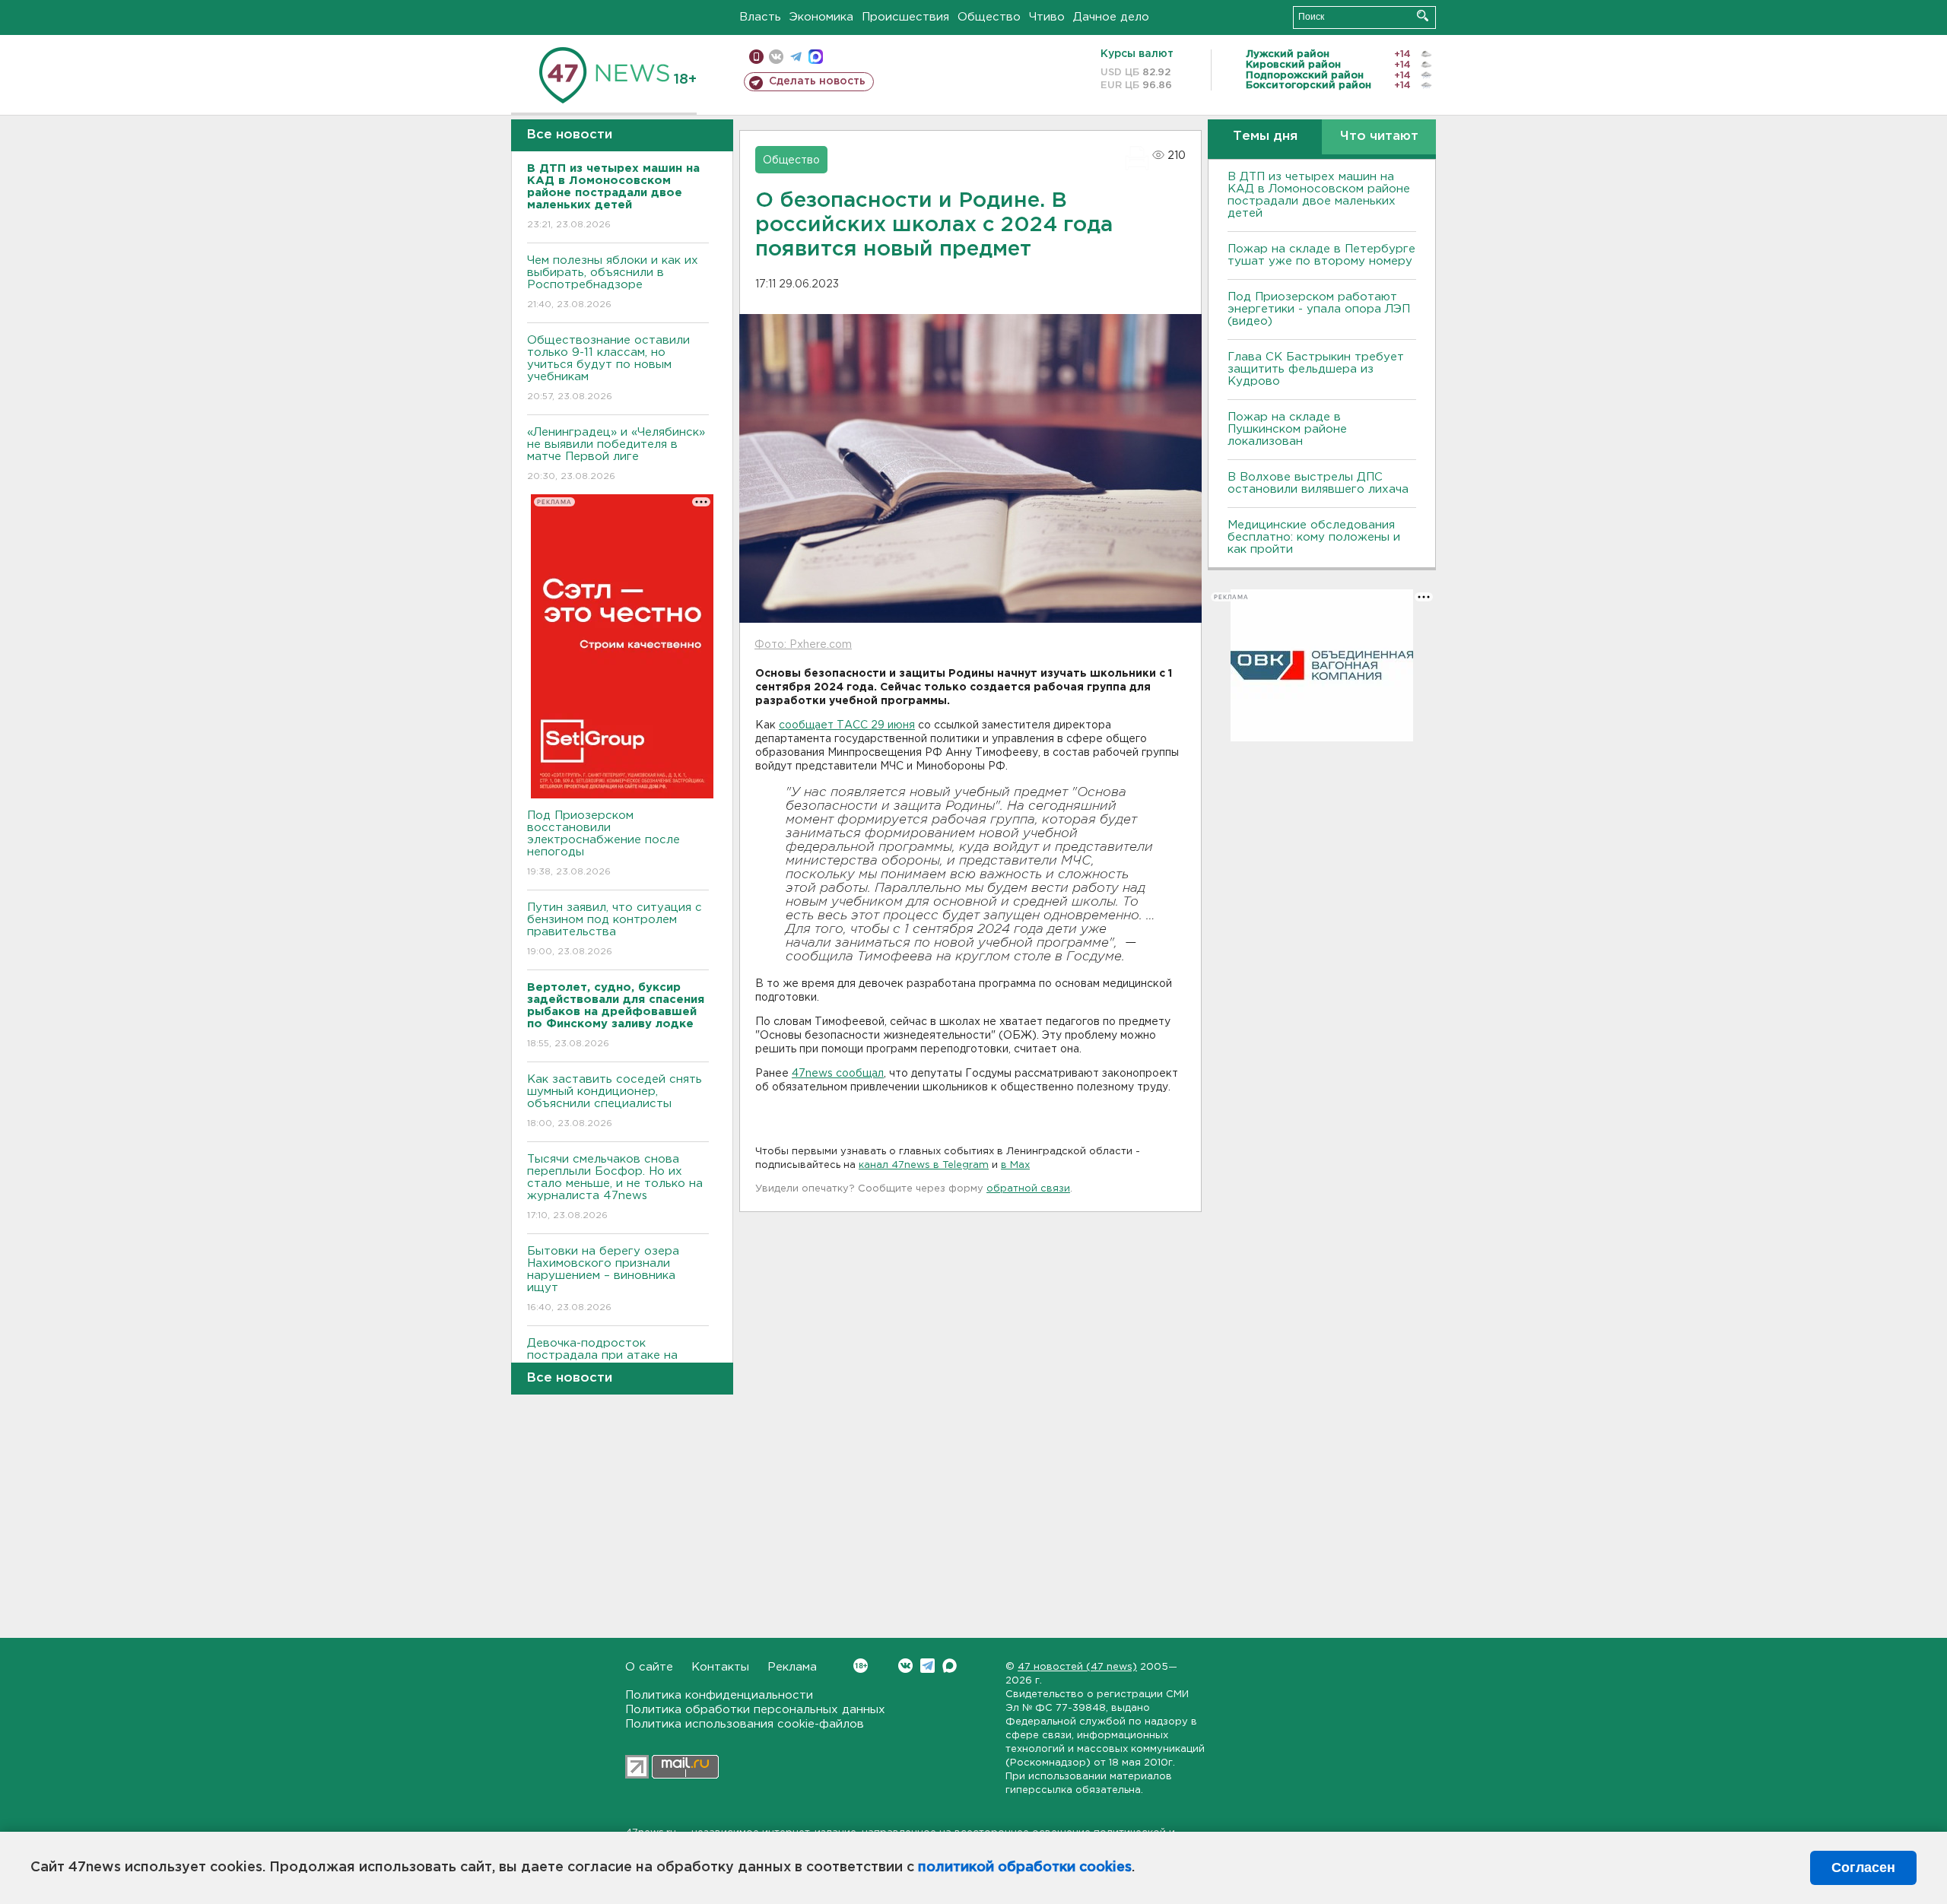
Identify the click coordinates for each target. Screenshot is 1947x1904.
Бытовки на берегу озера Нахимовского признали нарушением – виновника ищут (603, 1279)
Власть (760, 17)
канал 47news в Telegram (924, 1165)
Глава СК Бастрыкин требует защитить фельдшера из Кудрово (1316, 369)
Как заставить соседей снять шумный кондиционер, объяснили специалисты (615, 1101)
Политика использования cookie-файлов (745, 1724)
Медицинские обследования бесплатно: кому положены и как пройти (1314, 537)
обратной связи (1028, 1189)
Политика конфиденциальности (719, 1695)
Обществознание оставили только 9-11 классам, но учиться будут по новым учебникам (608, 368)
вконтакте (776, 57)
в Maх (1015, 1165)
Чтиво (1047, 17)
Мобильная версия (756, 57)
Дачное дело (1111, 17)
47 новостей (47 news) (1077, 1667)
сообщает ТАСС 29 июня (847, 725)
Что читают (1379, 136)
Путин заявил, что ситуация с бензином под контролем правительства (615, 929)
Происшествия (905, 17)
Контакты (720, 1667)
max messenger (816, 57)
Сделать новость (817, 81)
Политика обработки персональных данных (755, 1710)
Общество (989, 17)
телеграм (796, 57)
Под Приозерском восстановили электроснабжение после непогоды (603, 843)
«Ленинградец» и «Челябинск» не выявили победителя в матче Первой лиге (616, 454)
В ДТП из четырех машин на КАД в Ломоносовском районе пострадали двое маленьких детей (1319, 195)
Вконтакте (905, 1666)
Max (950, 1666)
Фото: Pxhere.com (803, 645)
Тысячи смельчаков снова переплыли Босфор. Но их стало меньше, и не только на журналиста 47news (615, 1187)
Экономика (821, 17)
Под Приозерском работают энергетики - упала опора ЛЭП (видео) (1319, 309)
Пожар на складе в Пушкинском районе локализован (1287, 429)
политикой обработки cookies (1025, 1868)
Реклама (792, 1667)
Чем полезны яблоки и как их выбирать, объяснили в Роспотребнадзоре (613, 282)
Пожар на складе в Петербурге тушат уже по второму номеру (1321, 255)
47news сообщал (838, 1074)
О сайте (649, 1667)
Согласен (1863, 1868)
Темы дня (1265, 136)
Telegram (927, 1666)
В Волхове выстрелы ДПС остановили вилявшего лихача (1318, 483)
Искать (1423, 16)
